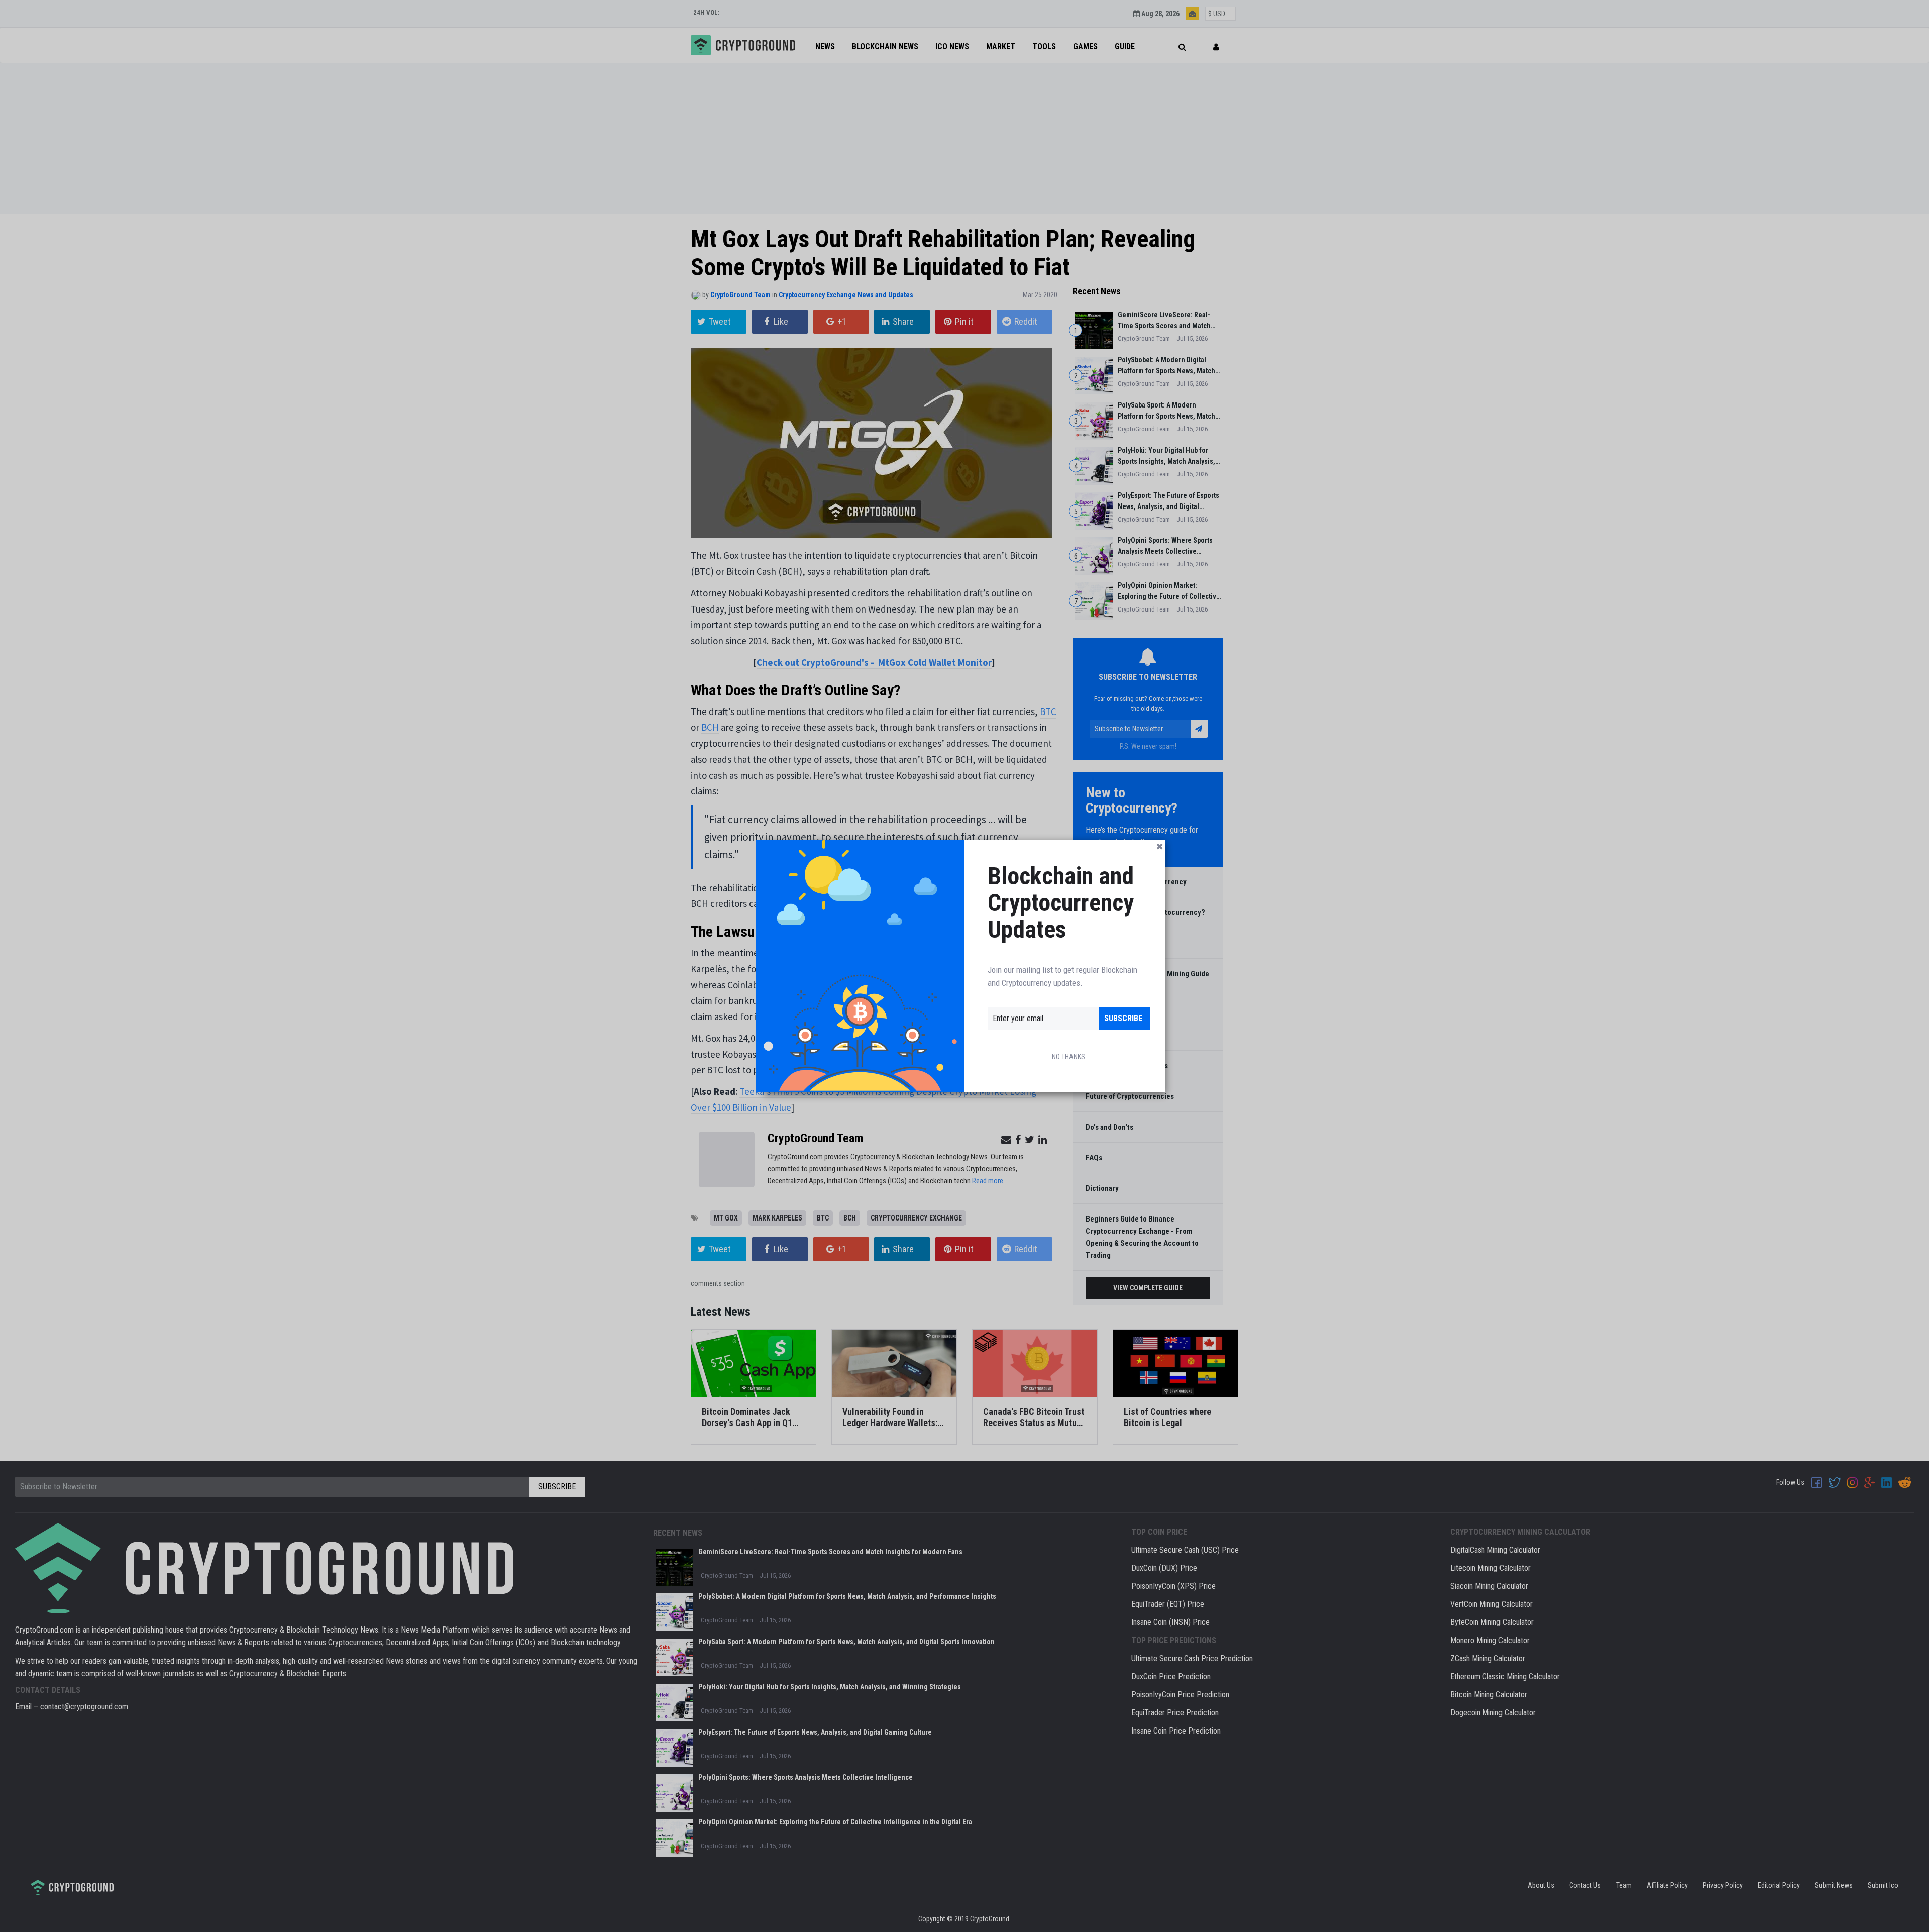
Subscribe (1123, 1018)
